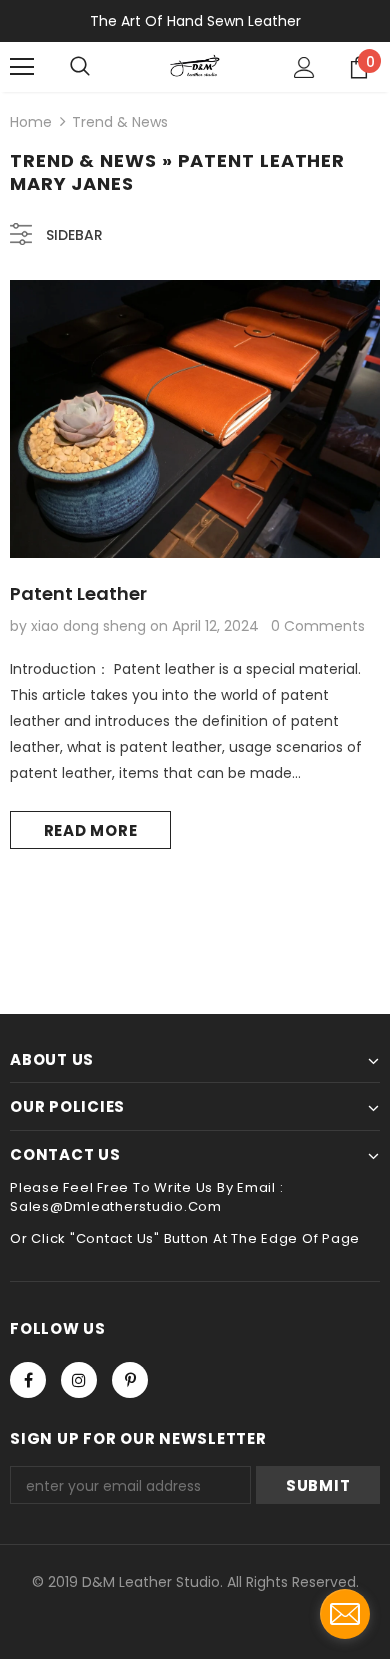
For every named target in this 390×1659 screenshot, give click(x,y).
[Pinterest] (130, 1380)
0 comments (318, 626)
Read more (91, 830)
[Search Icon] (80, 67)
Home (31, 122)
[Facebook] (28, 1380)
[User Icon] (304, 67)
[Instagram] (79, 1380)
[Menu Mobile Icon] (22, 67)
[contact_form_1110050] (345, 1614)
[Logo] (194, 66)
